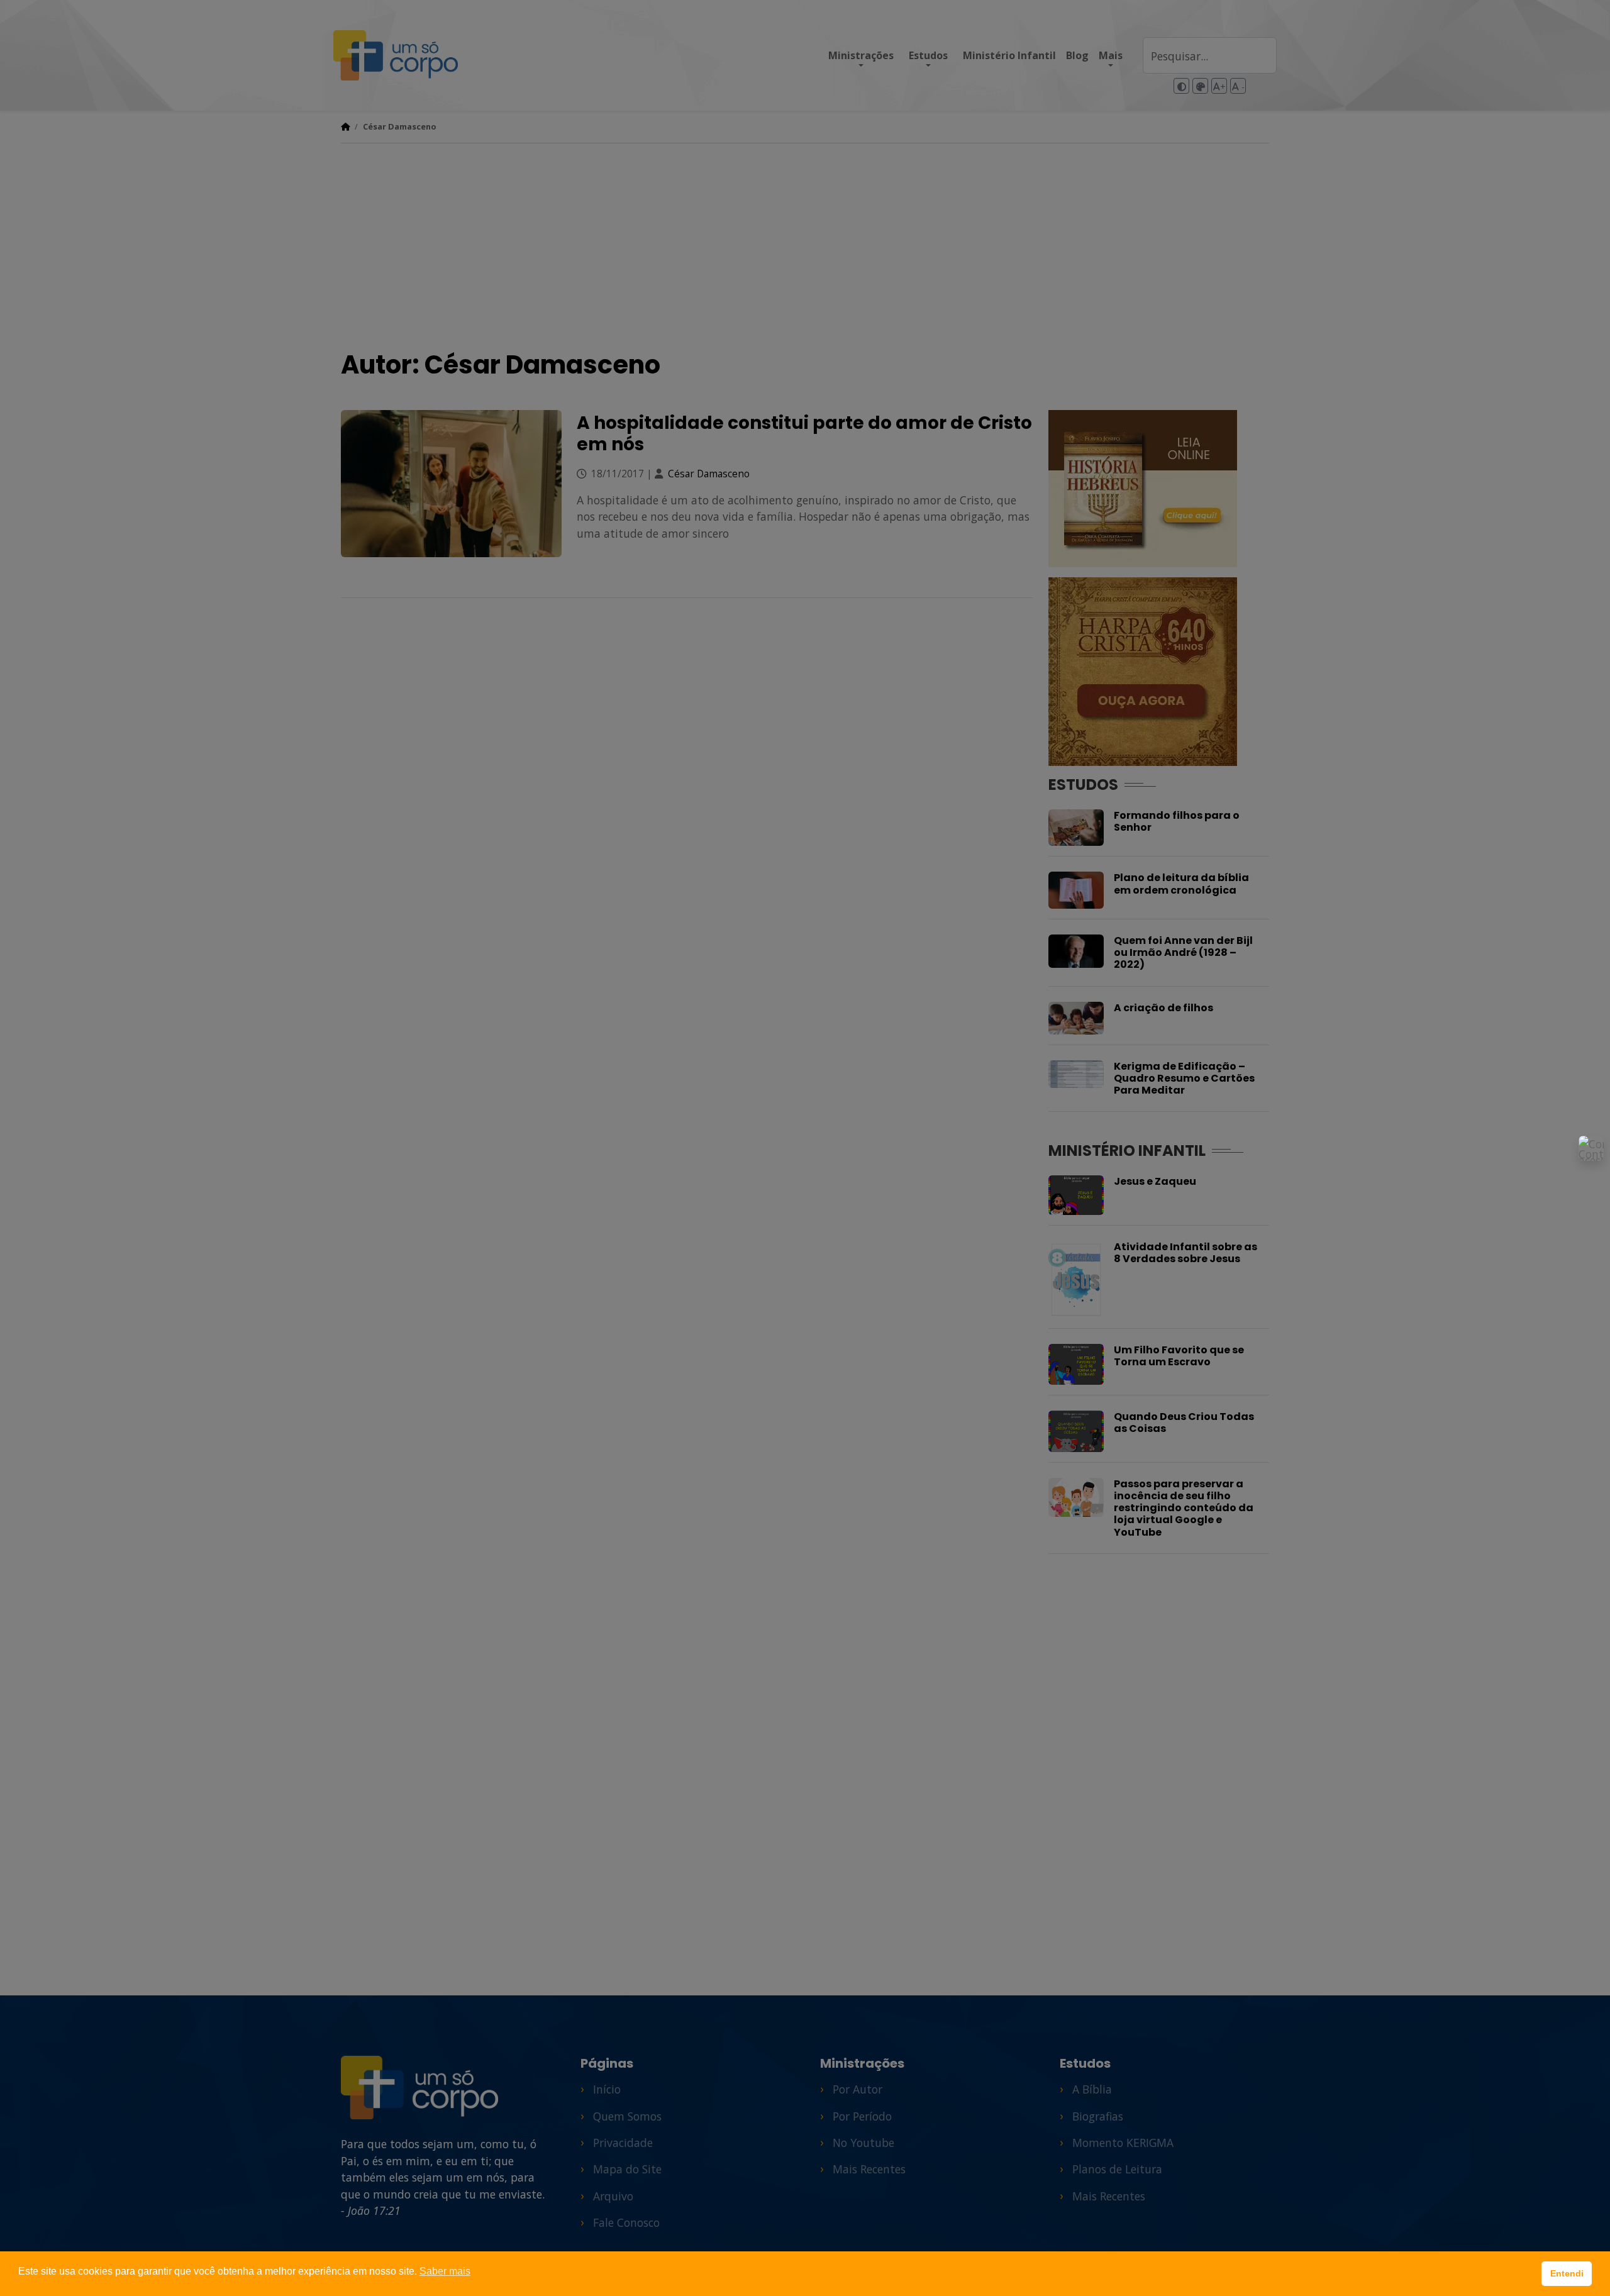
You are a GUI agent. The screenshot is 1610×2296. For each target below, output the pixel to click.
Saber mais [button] (445, 2271)
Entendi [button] (1567, 2273)
